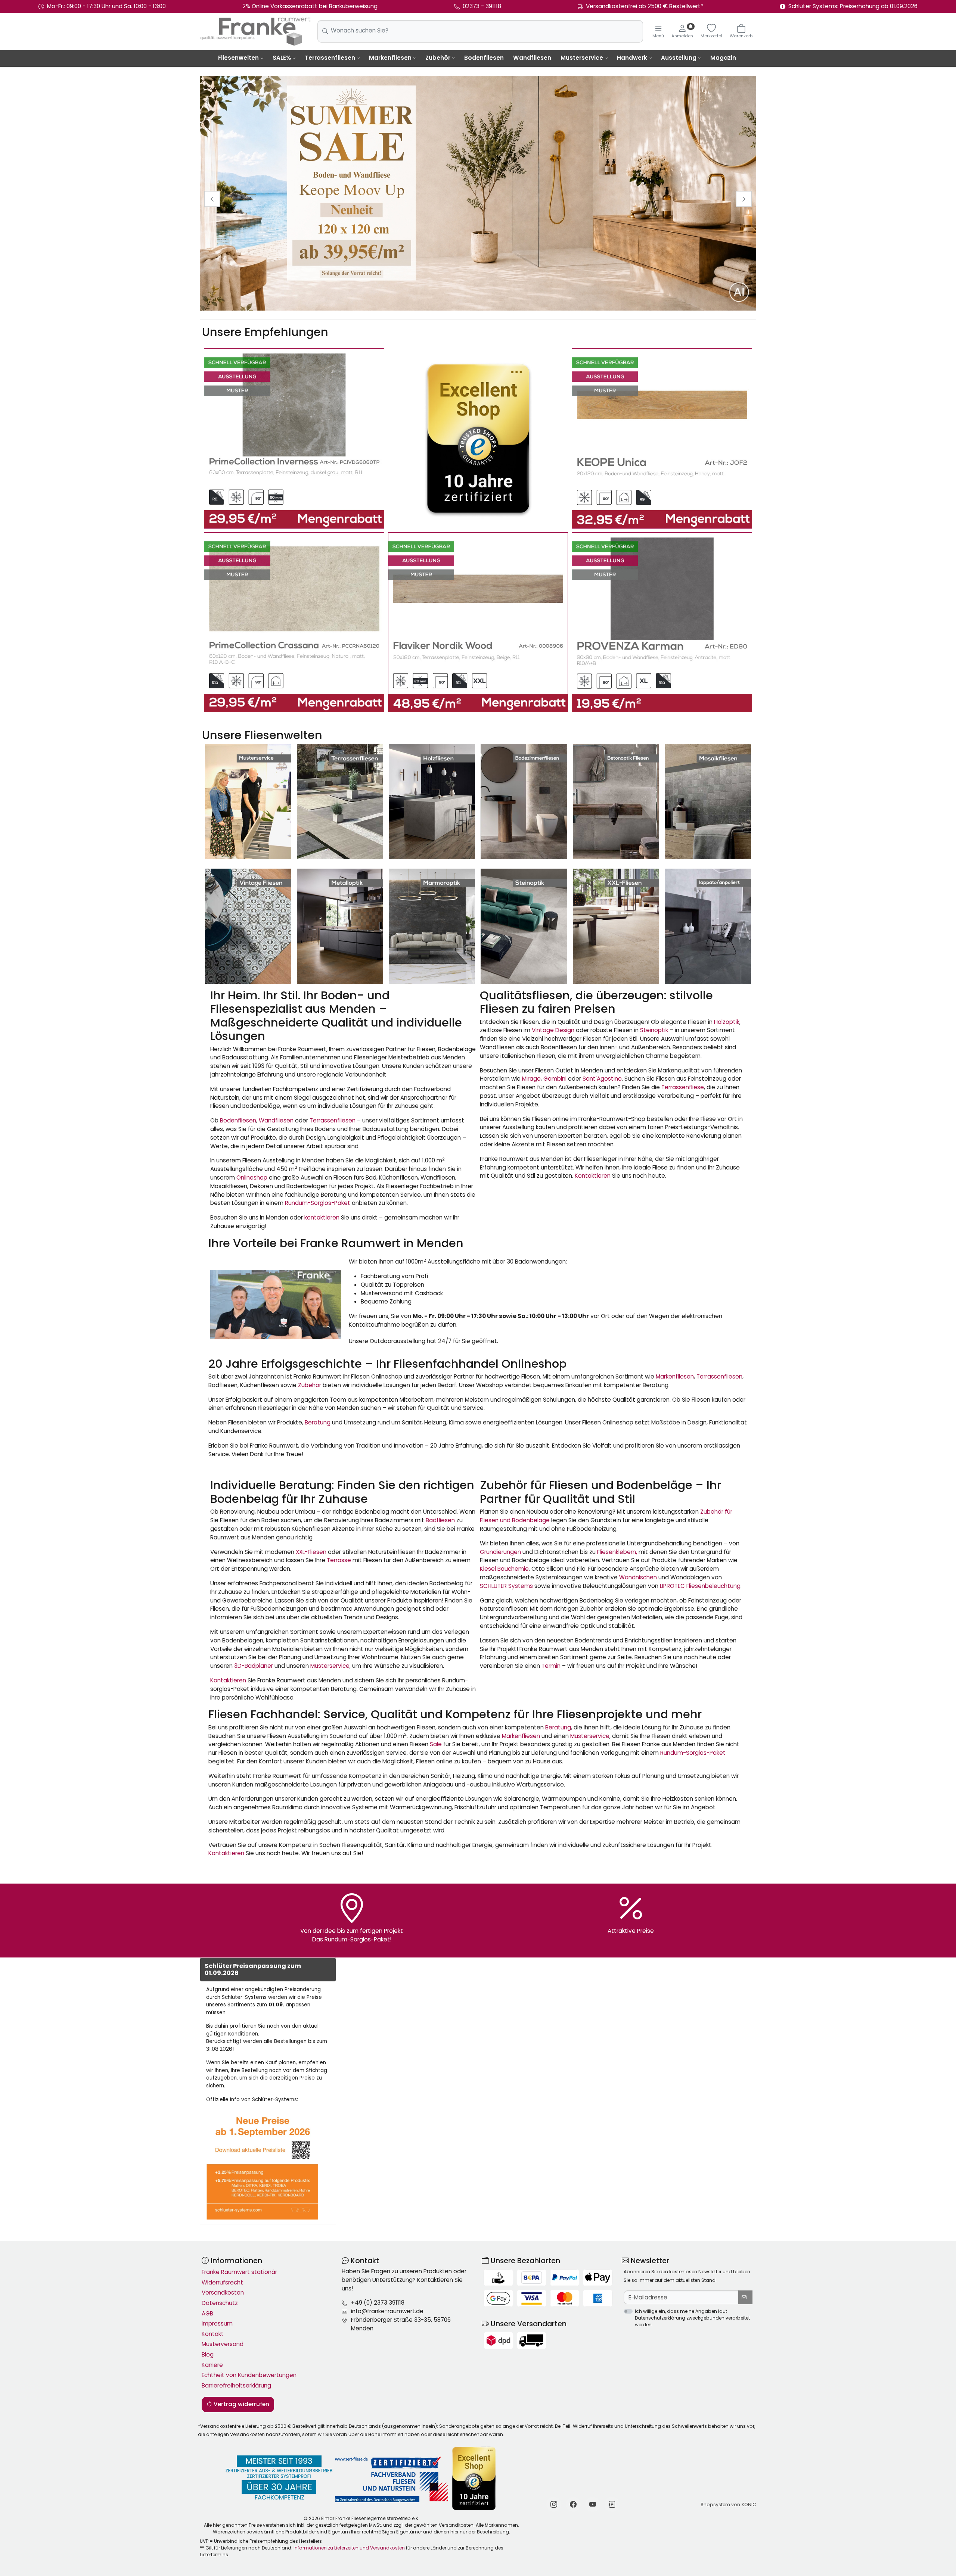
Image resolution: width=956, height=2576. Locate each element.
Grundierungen (500, 1552)
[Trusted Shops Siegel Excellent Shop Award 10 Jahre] (474, 2478)
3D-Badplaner (254, 1666)
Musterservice (582, 58)
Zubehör (438, 58)
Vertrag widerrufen (241, 2404)
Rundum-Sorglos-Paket (318, 1203)
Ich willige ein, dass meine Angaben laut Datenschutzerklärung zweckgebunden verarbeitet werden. (692, 2318)
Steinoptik (654, 1030)
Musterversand (223, 2344)
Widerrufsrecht (222, 2282)
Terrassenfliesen (330, 58)
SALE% (282, 58)
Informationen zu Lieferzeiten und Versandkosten (349, 2548)
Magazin (723, 58)
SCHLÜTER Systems (506, 1586)
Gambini (555, 1079)
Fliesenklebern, (617, 1552)
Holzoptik (727, 1022)
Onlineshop (252, 1178)
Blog (208, 2354)
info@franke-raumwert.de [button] (387, 2311)
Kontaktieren (593, 1176)
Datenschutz (220, 2303)
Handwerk (632, 58)
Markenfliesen (390, 58)
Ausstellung (679, 58)
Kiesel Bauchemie (504, 1569)
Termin (551, 1666)
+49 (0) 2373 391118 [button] (378, 2303)
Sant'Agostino (602, 1079)
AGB (207, 2313)
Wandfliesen (532, 58)
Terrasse (339, 1560)
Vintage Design (553, 1030)
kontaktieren (322, 1217)
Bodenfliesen (484, 58)
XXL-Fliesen (311, 1552)
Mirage (531, 1079)
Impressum (217, 2323)
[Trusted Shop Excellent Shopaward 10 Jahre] (478, 438)
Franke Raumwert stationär (239, 2272)
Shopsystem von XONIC (728, 2505)
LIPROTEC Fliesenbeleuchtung (700, 1586)
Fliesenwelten (238, 58)
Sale (436, 1744)
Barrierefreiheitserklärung (236, 2385)
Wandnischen (638, 1577)
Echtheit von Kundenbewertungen (249, 2375)
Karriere (212, 2365)
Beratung (318, 1422)
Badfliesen (440, 1520)
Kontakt (213, 2334)
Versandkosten (223, 2292)
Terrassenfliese (683, 1087)
